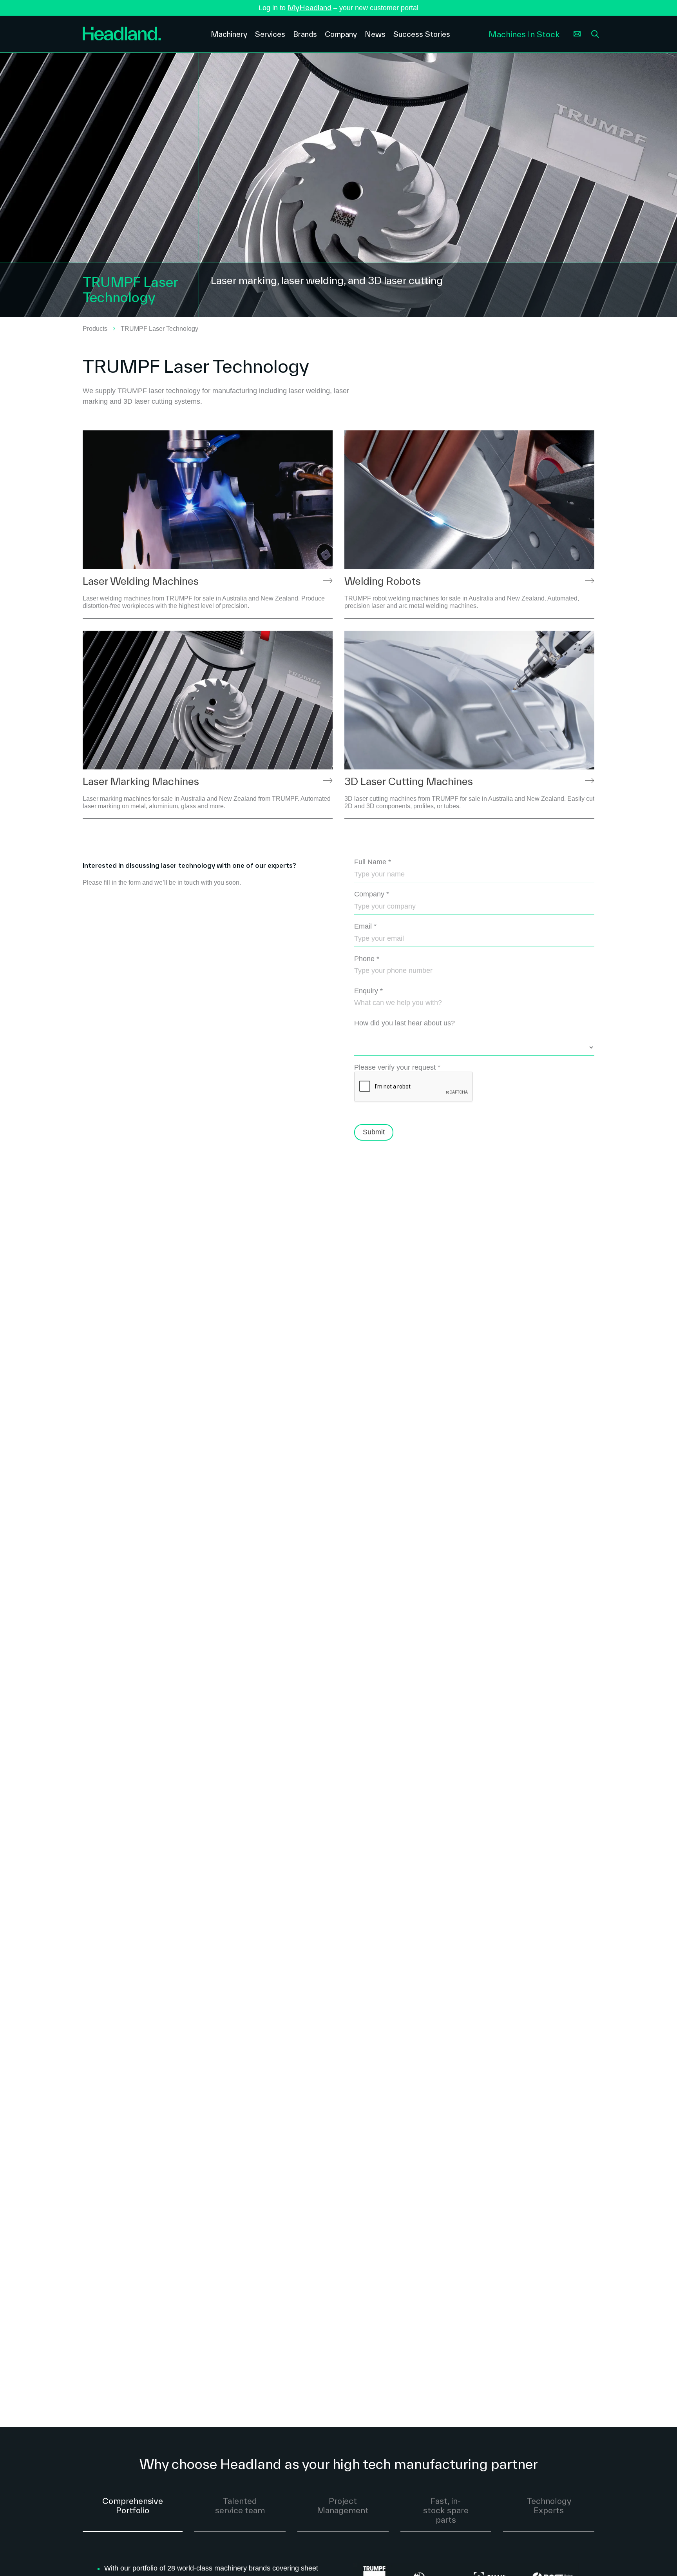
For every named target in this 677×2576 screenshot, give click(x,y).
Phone (367, 959)
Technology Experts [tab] (549, 2505)
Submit (374, 1132)
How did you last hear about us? (405, 1023)
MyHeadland (310, 7)
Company (372, 894)
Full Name (373, 862)
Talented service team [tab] (240, 2505)
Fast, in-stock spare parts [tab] (446, 2510)
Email (365, 926)
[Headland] (141, 34)
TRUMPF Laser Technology (159, 329)
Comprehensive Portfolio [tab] (133, 2505)
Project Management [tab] (343, 2505)
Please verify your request (397, 1067)
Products (95, 329)
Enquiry (368, 991)
